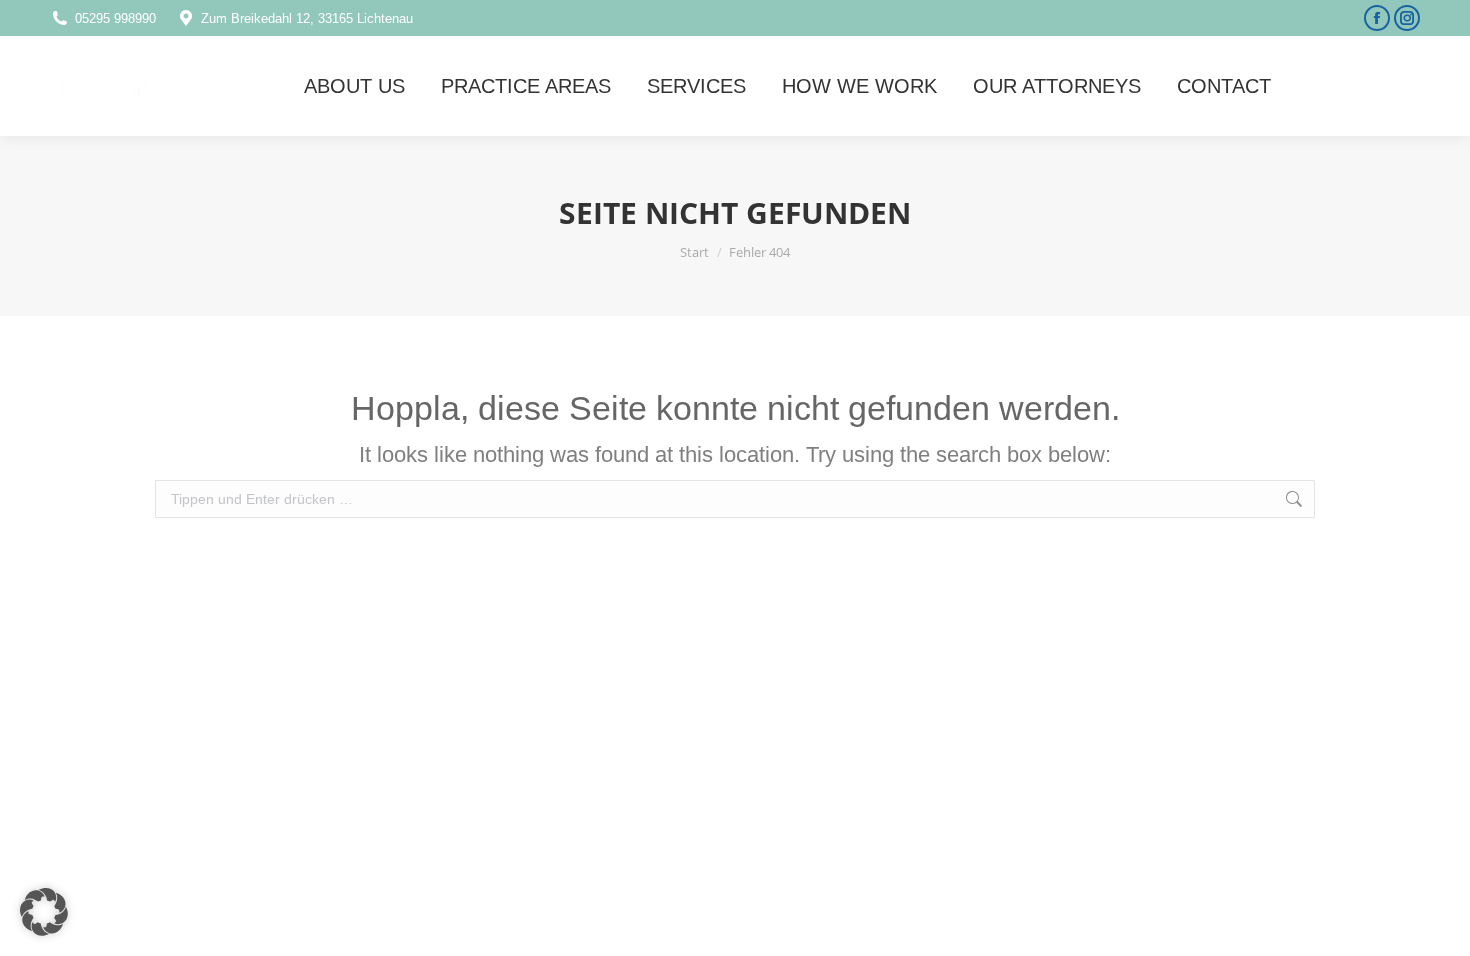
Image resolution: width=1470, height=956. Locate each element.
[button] (44, 912)
